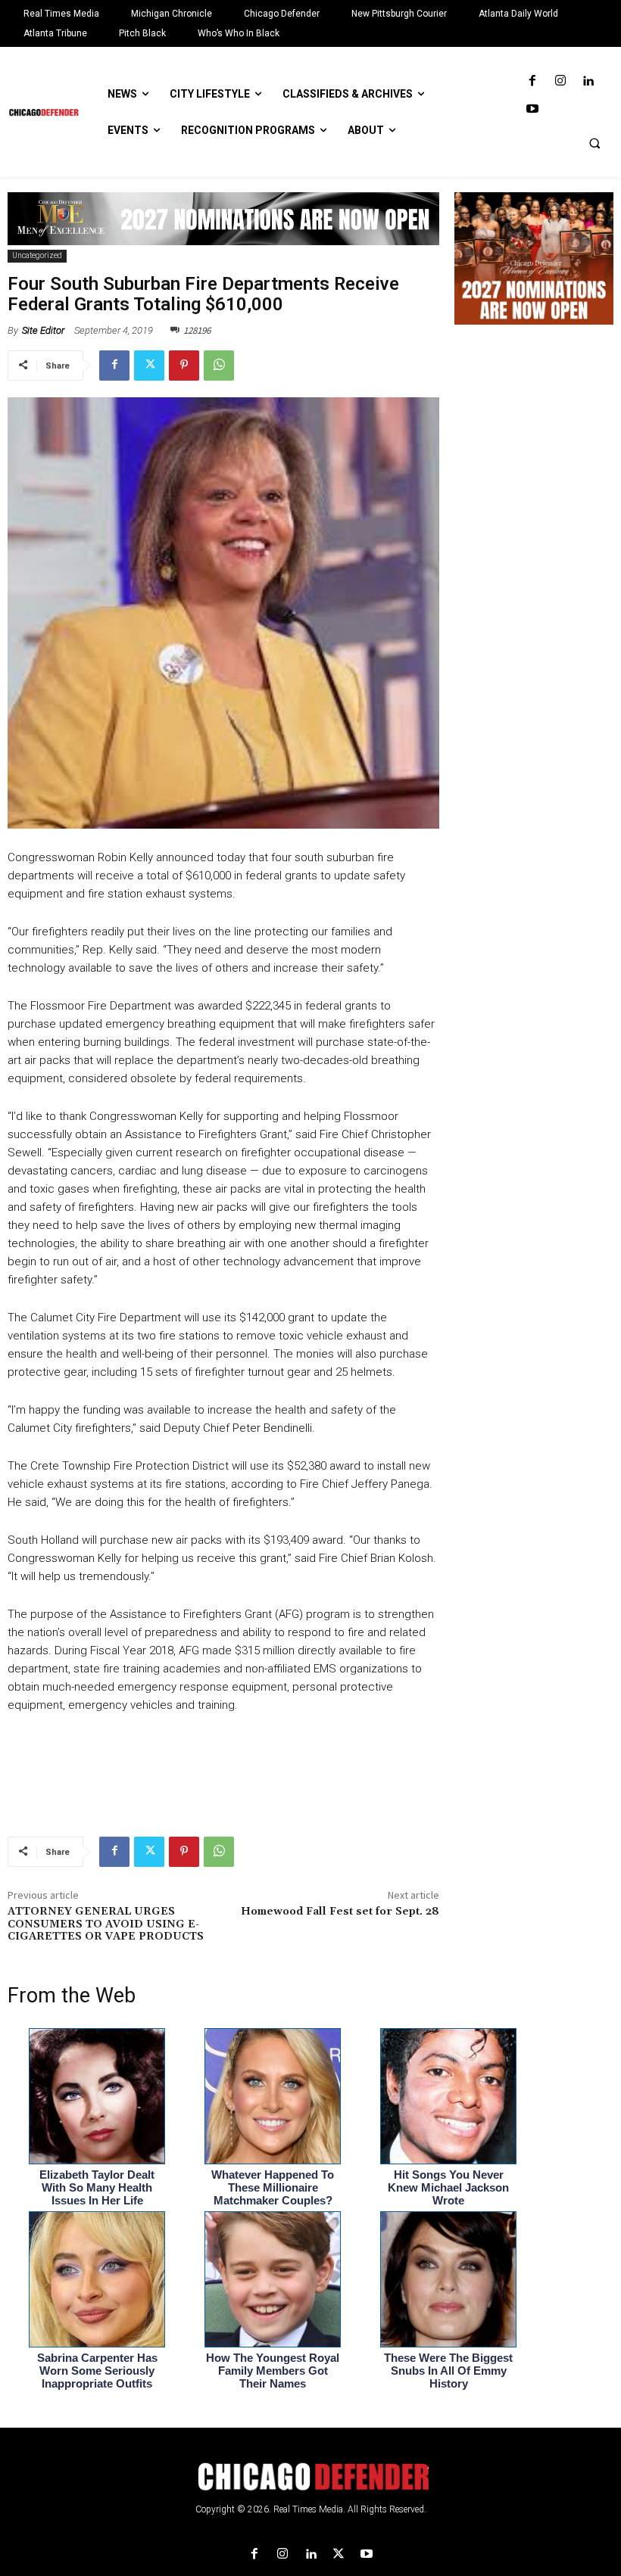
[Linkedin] (588, 81)
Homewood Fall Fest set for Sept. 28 (340, 1912)
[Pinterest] (184, 366)
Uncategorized (37, 255)
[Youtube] (532, 109)
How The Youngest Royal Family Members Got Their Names (273, 2371)
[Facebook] (532, 81)
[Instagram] (560, 81)
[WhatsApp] (219, 366)
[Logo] (310, 2477)
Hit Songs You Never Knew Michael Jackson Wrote (448, 2187)
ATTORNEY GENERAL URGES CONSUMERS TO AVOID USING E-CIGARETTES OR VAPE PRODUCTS (106, 1924)
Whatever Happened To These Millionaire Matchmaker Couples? (273, 2187)
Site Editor (43, 330)
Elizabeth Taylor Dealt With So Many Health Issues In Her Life (97, 2187)
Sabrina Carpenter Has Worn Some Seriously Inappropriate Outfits (97, 2371)
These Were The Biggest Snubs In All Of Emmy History (448, 2371)
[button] (594, 143)
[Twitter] (149, 366)
